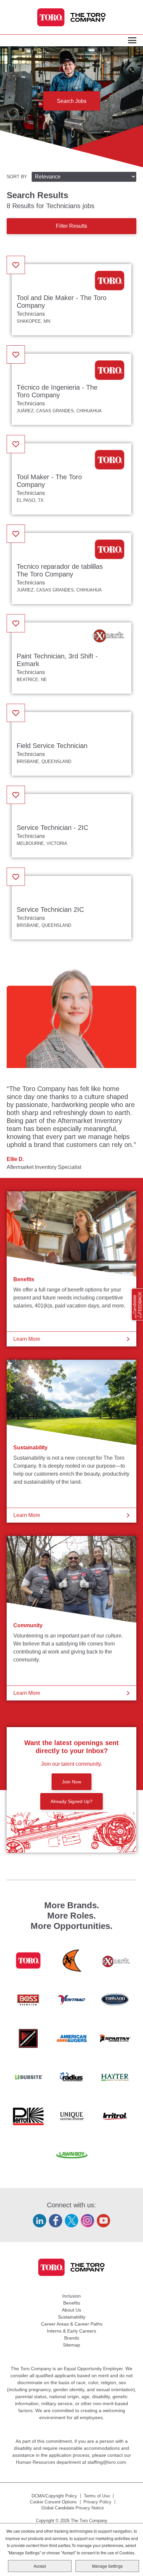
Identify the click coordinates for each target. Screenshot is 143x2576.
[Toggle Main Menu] (132, 41)
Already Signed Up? (71, 1801)
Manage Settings (107, 2566)
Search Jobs (72, 101)
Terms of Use (97, 2496)
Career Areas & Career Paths (72, 2324)
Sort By (17, 177)
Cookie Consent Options (53, 2502)
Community (28, 1625)
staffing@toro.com (107, 2462)
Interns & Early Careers (71, 2331)
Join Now (71, 1782)
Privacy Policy (97, 2502)
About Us (71, 2310)
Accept (40, 2566)
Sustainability (30, 1448)
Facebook (56, 2221)
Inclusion (71, 2296)
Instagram (87, 2221)
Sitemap (71, 2345)
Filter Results (71, 226)
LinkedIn (40, 2221)
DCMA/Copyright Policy (54, 2496)
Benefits (24, 1279)
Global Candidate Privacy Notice (72, 2508)
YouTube (103, 2221)
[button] (16, 265)
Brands (72, 2338)
